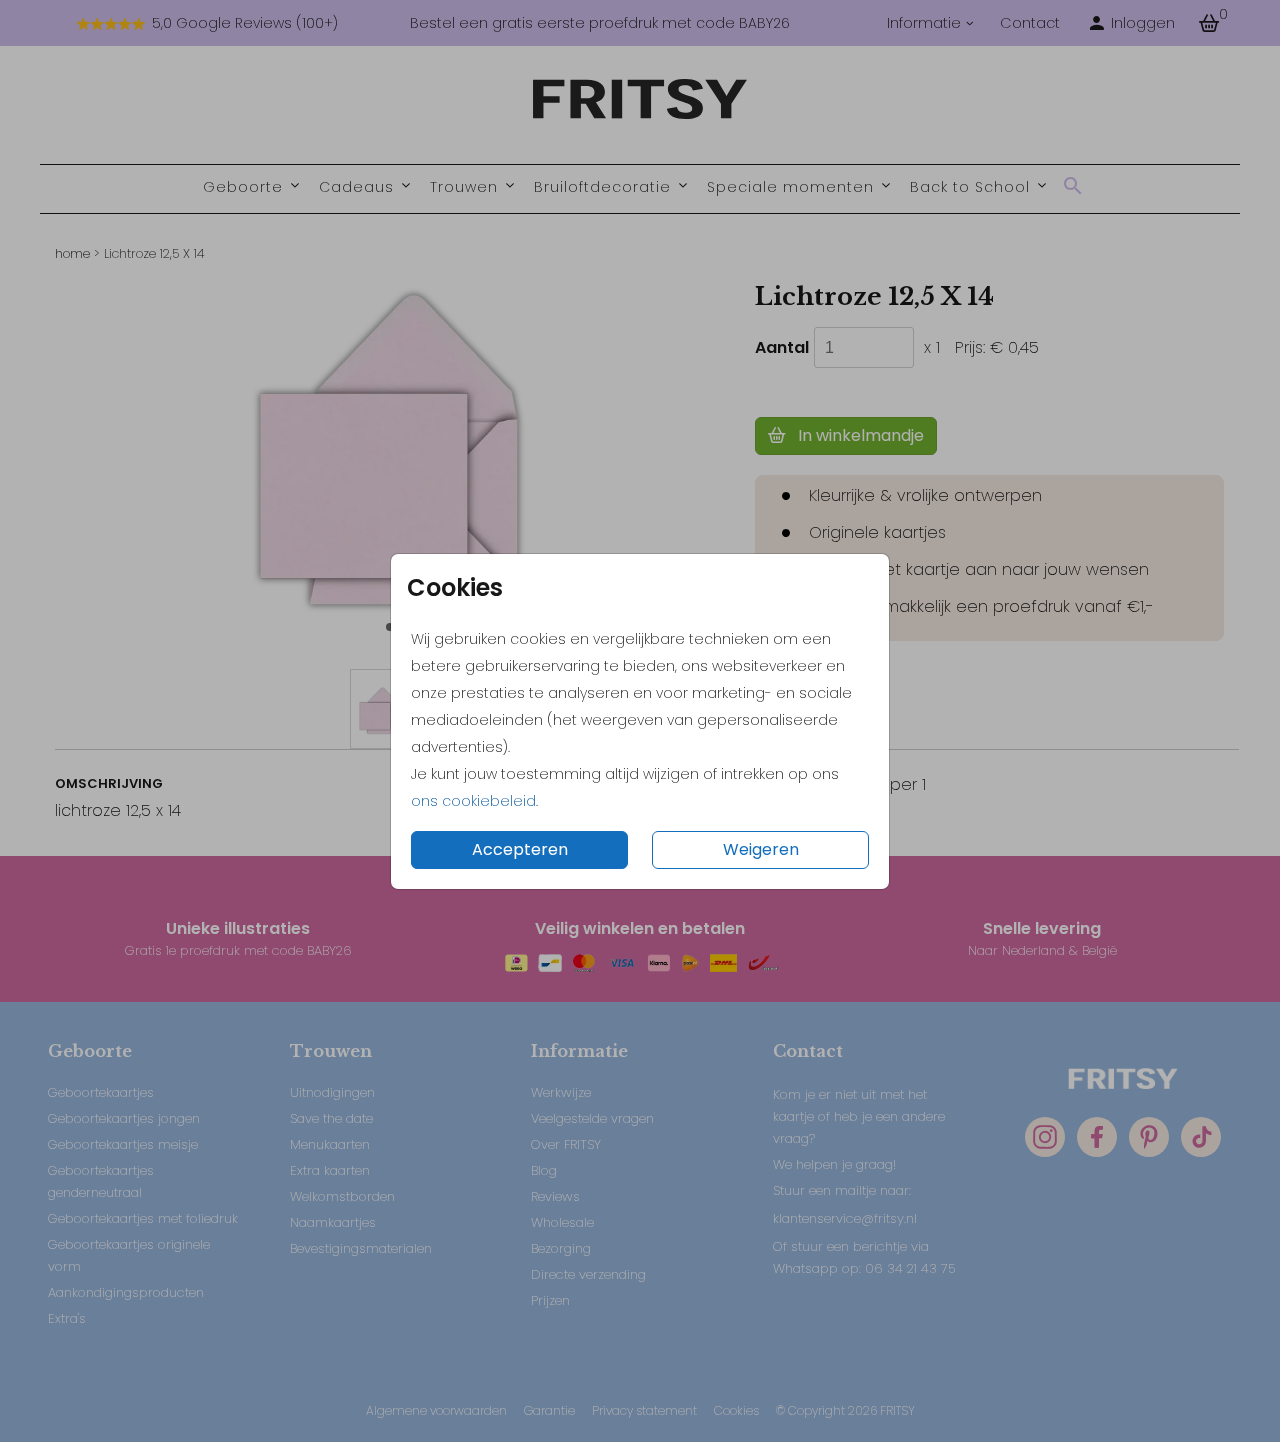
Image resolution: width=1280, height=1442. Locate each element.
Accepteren (520, 849)
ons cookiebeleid (473, 801)
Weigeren (761, 849)
